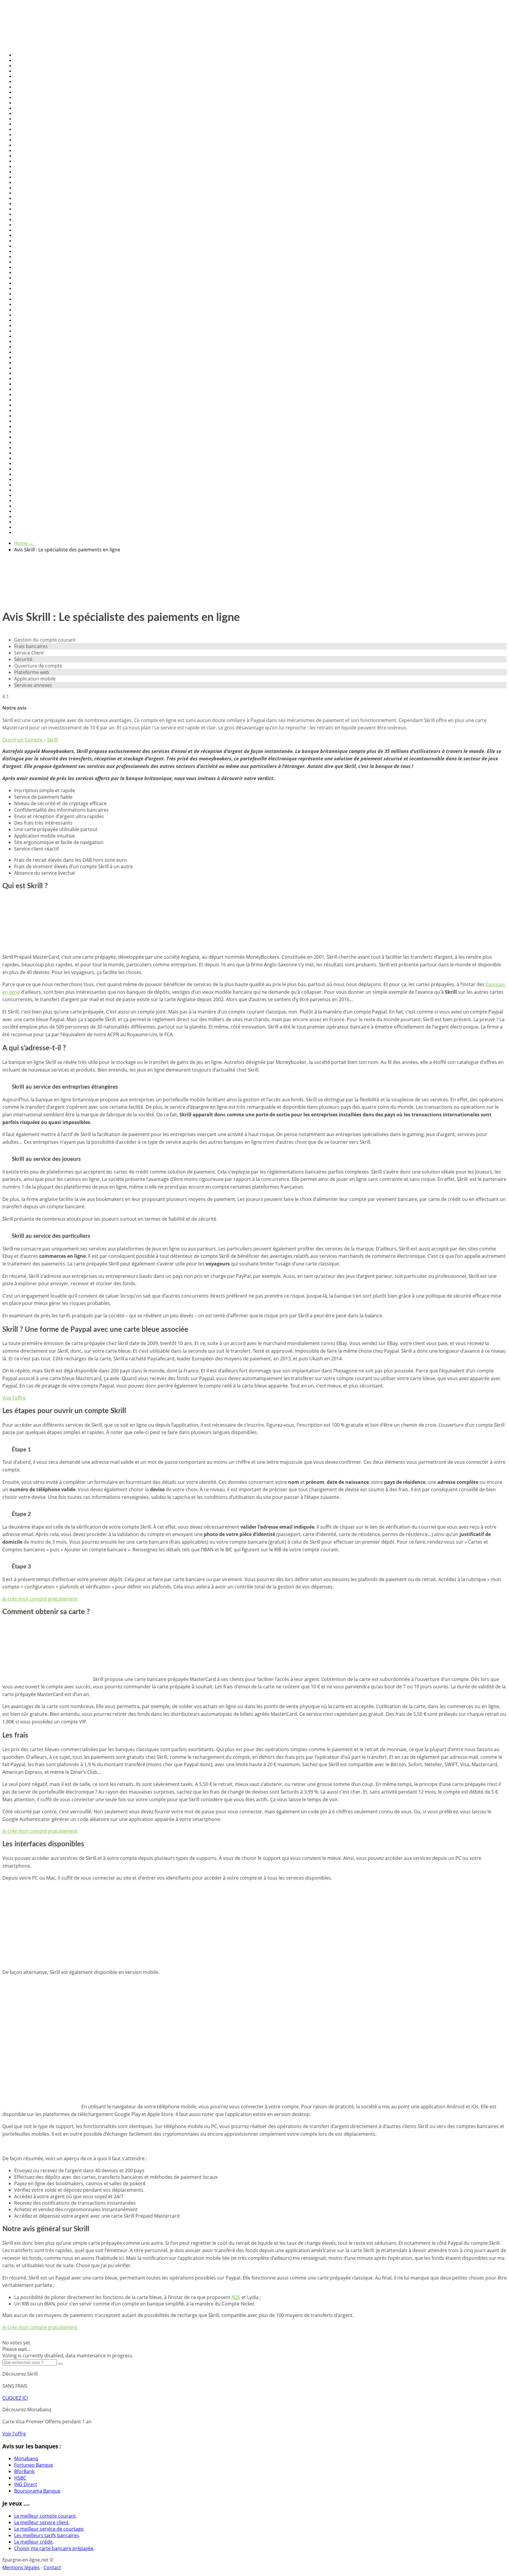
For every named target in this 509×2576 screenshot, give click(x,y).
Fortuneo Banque (34, 2465)
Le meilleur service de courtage (49, 2529)
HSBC (20, 2478)
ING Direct (26, 2484)
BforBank (24, 2471)
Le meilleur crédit (33, 2542)
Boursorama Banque (37, 2491)
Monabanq (26, 2458)
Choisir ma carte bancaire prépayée (54, 2548)
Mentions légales (21, 2567)
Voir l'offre (14, 2434)
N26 (236, 2297)
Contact (52, 2567)
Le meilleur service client (41, 2522)
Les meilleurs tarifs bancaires (47, 2535)
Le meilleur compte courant (45, 2516)
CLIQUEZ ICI (15, 2398)
